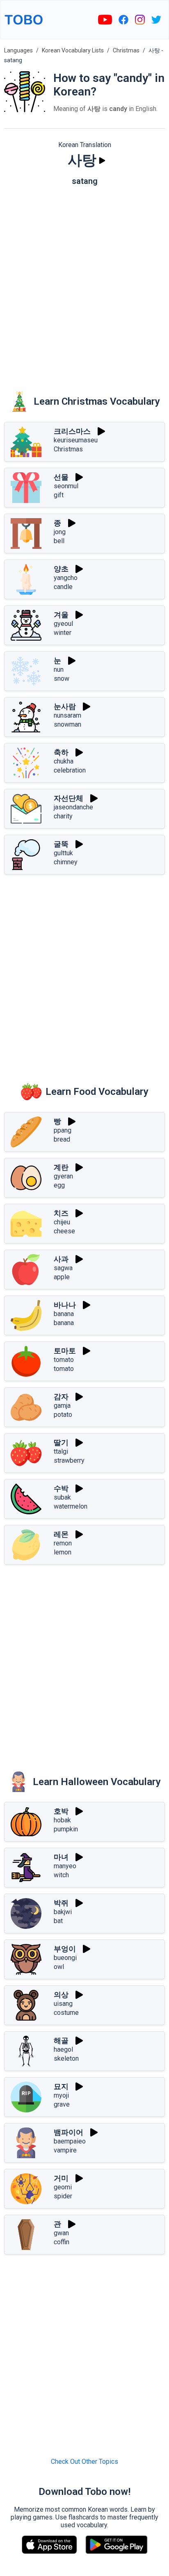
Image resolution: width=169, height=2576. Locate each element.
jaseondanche (73, 807)
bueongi (65, 1958)
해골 (61, 2040)
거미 (61, 2178)
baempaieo (70, 2141)
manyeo (65, 1866)
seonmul (66, 486)
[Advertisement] (84, 283)
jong (60, 532)
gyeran (63, 1176)
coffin (62, 2242)
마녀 (61, 1857)
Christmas (126, 50)
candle (63, 587)
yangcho (66, 578)
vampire (65, 2150)
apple (62, 1277)
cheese (64, 1231)
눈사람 (65, 706)
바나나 (65, 1305)
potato (63, 1415)
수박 (61, 1488)
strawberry (69, 1460)
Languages (18, 50)
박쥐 (61, 1903)
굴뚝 (61, 844)
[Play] (102, 161)
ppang (63, 1130)
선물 (61, 477)
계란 (61, 1167)
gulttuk (63, 853)
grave (62, 2104)
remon (63, 1543)
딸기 (61, 1442)
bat (58, 1921)
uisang (63, 2004)
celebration (70, 770)
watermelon (71, 1506)
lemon (63, 1552)
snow (62, 679)
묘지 (61, 2086)
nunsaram (67, 715)
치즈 (61, 1213)
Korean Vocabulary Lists (73, 50)
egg (59, 1185)
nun (59, 669)
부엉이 (65, 1949)
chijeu (62, 1222)
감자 (61, 1397)
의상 (61, 1995)
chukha (64, 761)
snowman (67, 724)
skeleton (66, 2058)
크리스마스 (72, 431)
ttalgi (61, 1451)
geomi (63, 2187)
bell (59, 541)
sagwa (63, 1268)
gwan (61, 2233)
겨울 (61, 615)
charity (63, 816)
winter (63, 633)
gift (59, 495)
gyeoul (63, 624)
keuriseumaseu (76, 440)
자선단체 (69, 798)
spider (63, 2196)
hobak (62, 1820)
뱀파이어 (69, 2132)
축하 (61, 752)
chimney (66, 862)
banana (64, 1314)
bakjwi (63, 1912)
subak (62, 1497)
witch (61, 1875)
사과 (61, 1259)
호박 (61, 1811)
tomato (64, 1360)
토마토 (65, 1351)
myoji (61, 2095)
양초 (61, 569)
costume (66, 2013)
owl (59, 1967)
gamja (62, 1406)
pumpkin (66, 1829)
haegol (63, 2049)
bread (62, 1139)
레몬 (61, 1534)
